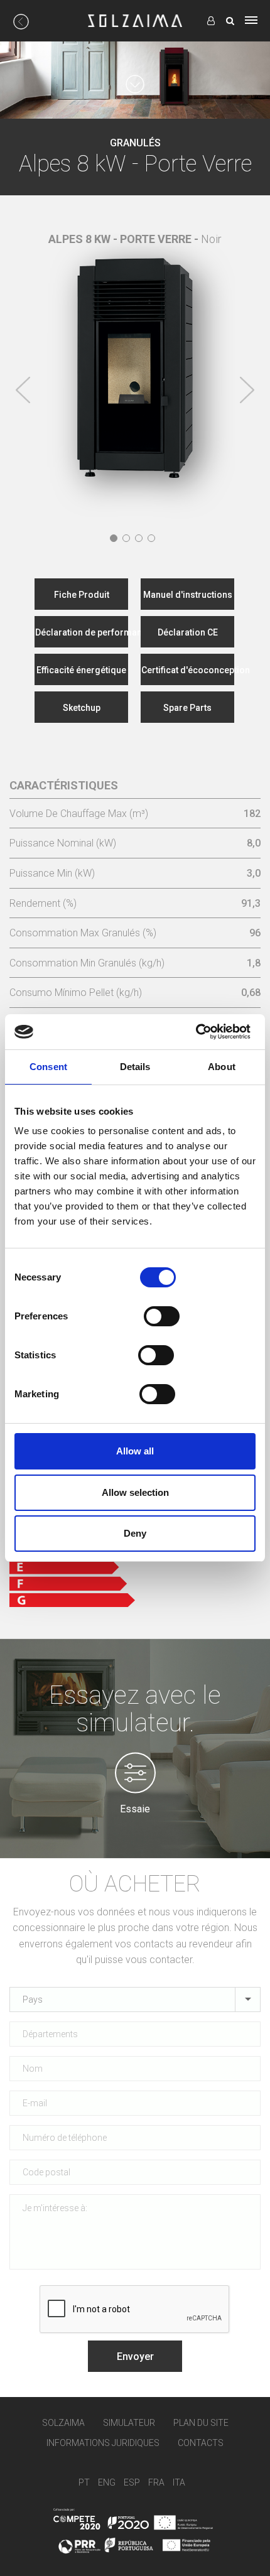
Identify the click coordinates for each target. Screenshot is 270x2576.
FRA (156, 2482)
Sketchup (82, 708)
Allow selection (135, 1492)
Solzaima (63, 2423)
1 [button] (114, 538)
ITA (179, 2482)
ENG (107, 2482)
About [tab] (222, 1067)
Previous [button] (23, 390)
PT (84, 2482)
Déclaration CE (188, 632)
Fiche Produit (82, 595)
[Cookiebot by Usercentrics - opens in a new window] (196, 1032)
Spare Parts (187, 708)
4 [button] (151, 538)
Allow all (135, 1451)
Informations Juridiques (103, 2443)
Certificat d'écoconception (188, 670)
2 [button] (126, 538)
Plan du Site (201, 2423)
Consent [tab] (48, 1067)
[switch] (162, 1316)
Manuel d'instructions (188, 595)
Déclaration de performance (82, 632)
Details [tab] (135, 1067)
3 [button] (139, 538)
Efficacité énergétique (81, 670)
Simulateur (129, 2423)
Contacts (201, 2443)
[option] (135, 359)
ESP (132, 2482)
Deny (135, 1533)
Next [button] (247, 390)
